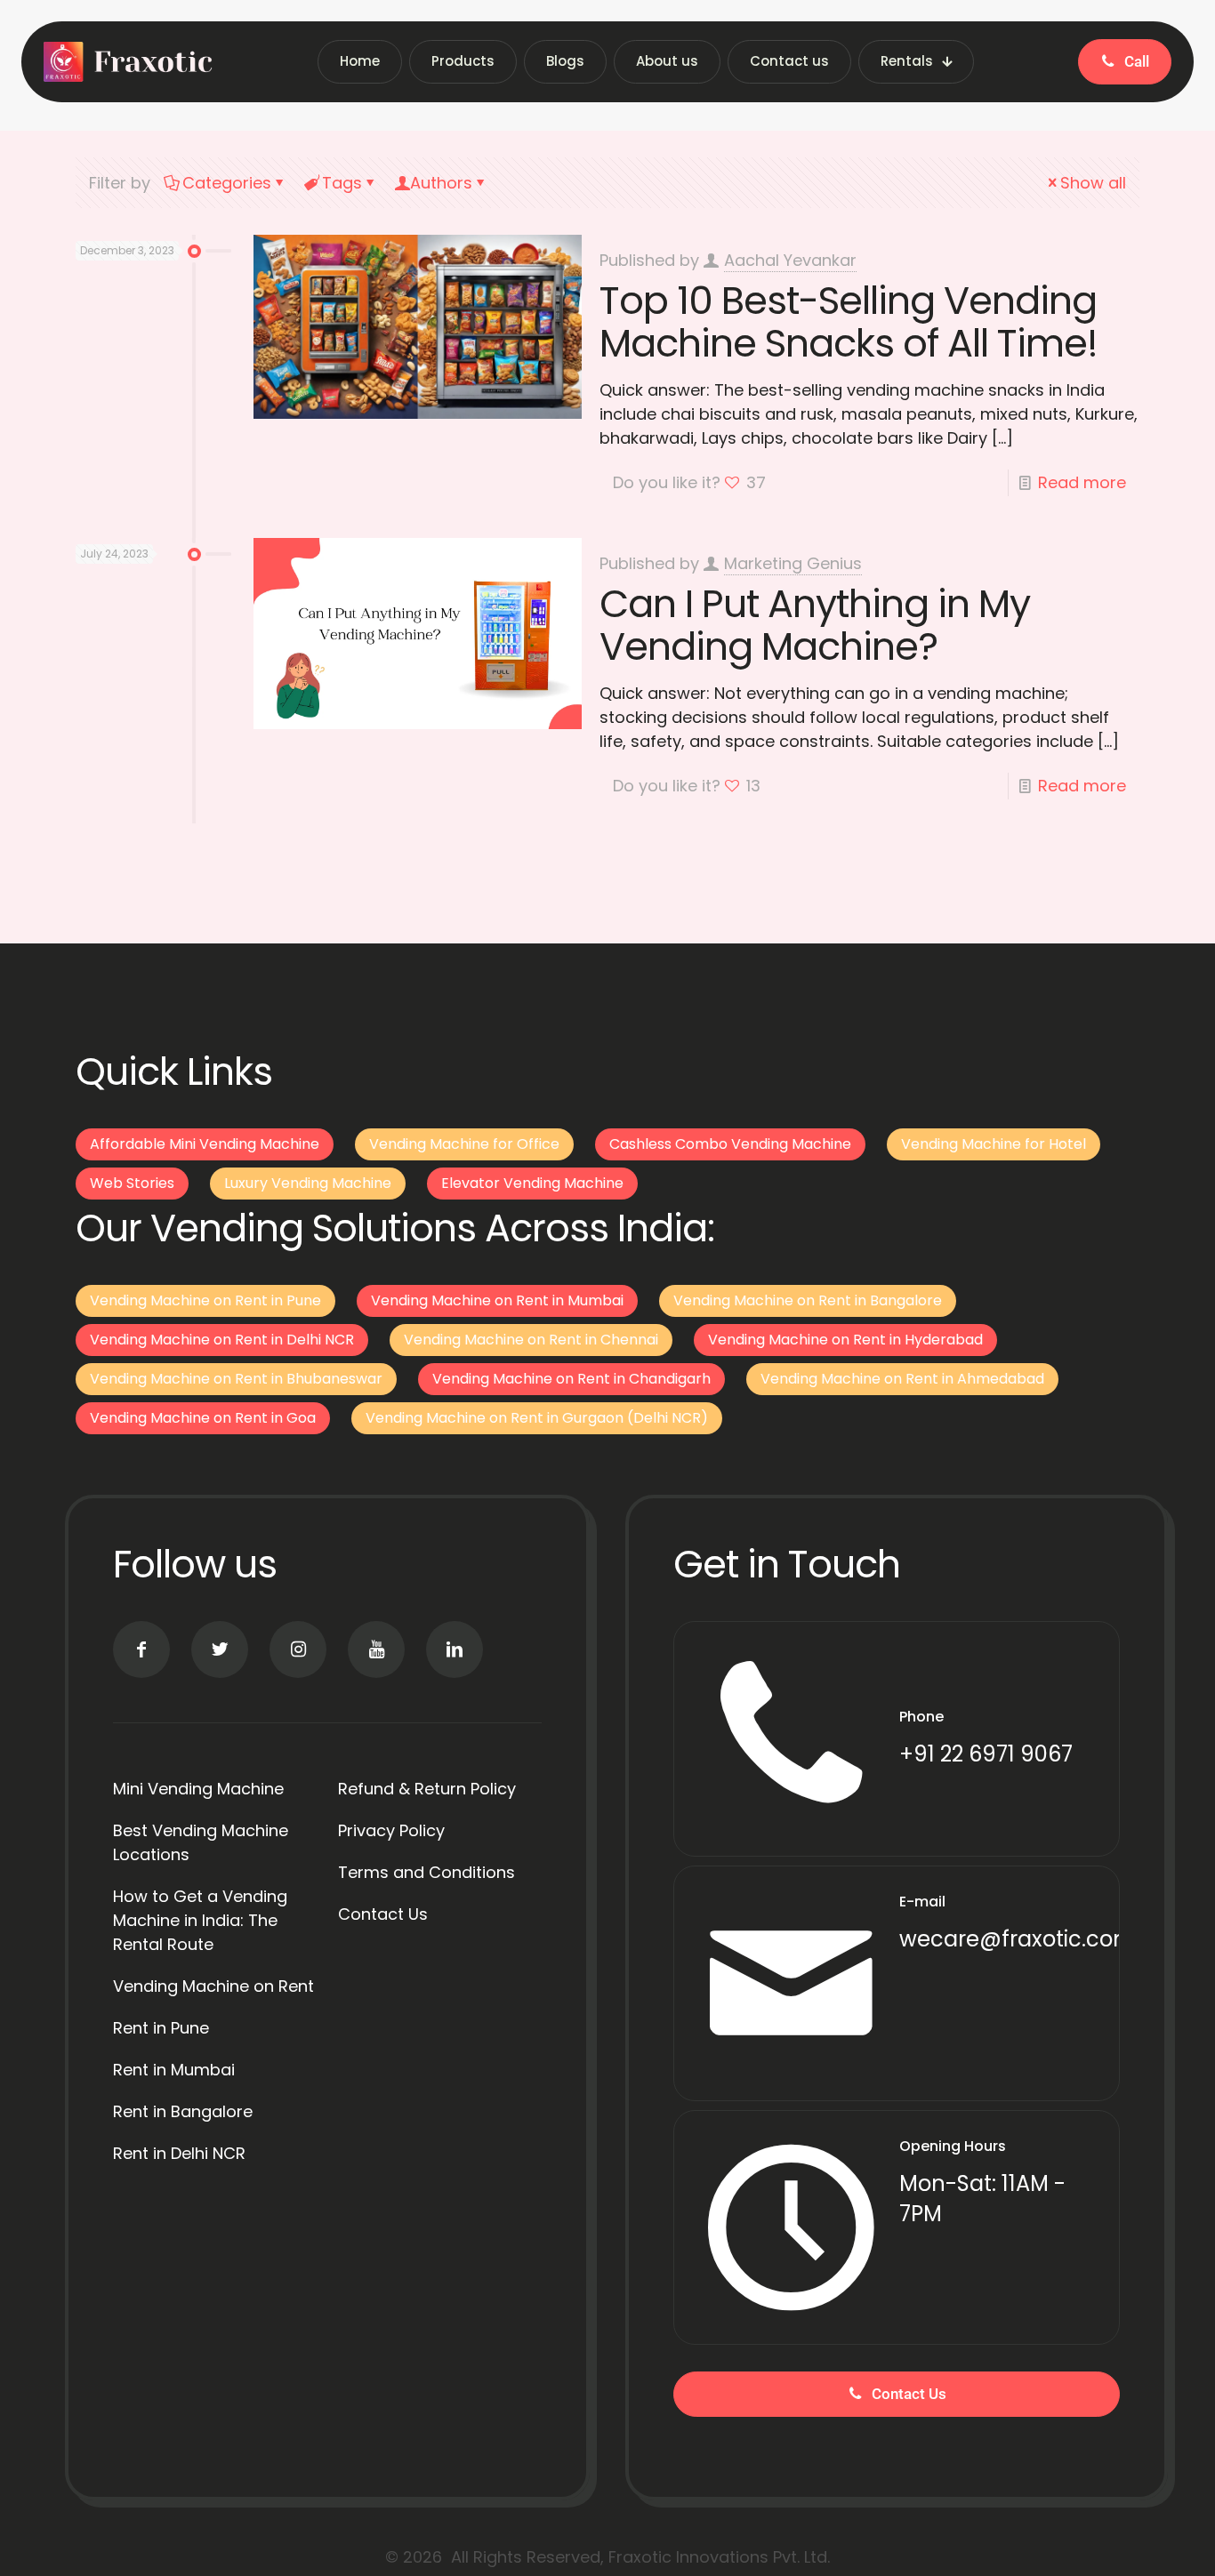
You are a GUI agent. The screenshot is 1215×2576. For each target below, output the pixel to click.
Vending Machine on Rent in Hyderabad (845, 1340)
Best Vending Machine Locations (201, 1842)
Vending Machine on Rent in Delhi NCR (222, 1340)
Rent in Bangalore (183, 2111)
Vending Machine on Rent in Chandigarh (571, 1379)
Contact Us (383, 1914)
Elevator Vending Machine (532, 1183)
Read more (1082, 482)
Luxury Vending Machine (308, 1183)
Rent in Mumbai (174, 2070)
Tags (342, 183)
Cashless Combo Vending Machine (730, 1144)
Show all (1093, 183)
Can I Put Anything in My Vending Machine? (815, 625)
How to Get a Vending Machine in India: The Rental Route (200, 1920)
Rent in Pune (161, 2028)
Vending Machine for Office (464, 1144)
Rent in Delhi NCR (179, 2153)
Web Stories (132, 1183)
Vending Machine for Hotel (994, 1144)
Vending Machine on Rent (213, 1986)
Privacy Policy (391, 1830)
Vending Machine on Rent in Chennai (531, 1340)
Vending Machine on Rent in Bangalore (808, 1300)
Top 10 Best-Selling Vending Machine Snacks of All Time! (849, 322)
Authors (441, 183)
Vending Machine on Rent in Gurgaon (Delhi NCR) (537, 1418)
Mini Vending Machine (198, 1789)
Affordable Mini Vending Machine (205, 1144)
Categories (227, 183)
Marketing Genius (793, 563)
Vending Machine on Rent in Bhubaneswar (236, 1379)
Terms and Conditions (426, 1872)
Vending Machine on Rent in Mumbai (497, 1300)
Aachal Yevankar (790, 260)
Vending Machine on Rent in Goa (203, 1418)
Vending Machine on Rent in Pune (205, 1300)
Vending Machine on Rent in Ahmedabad (902, 1379)
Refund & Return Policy (427, 1789)
